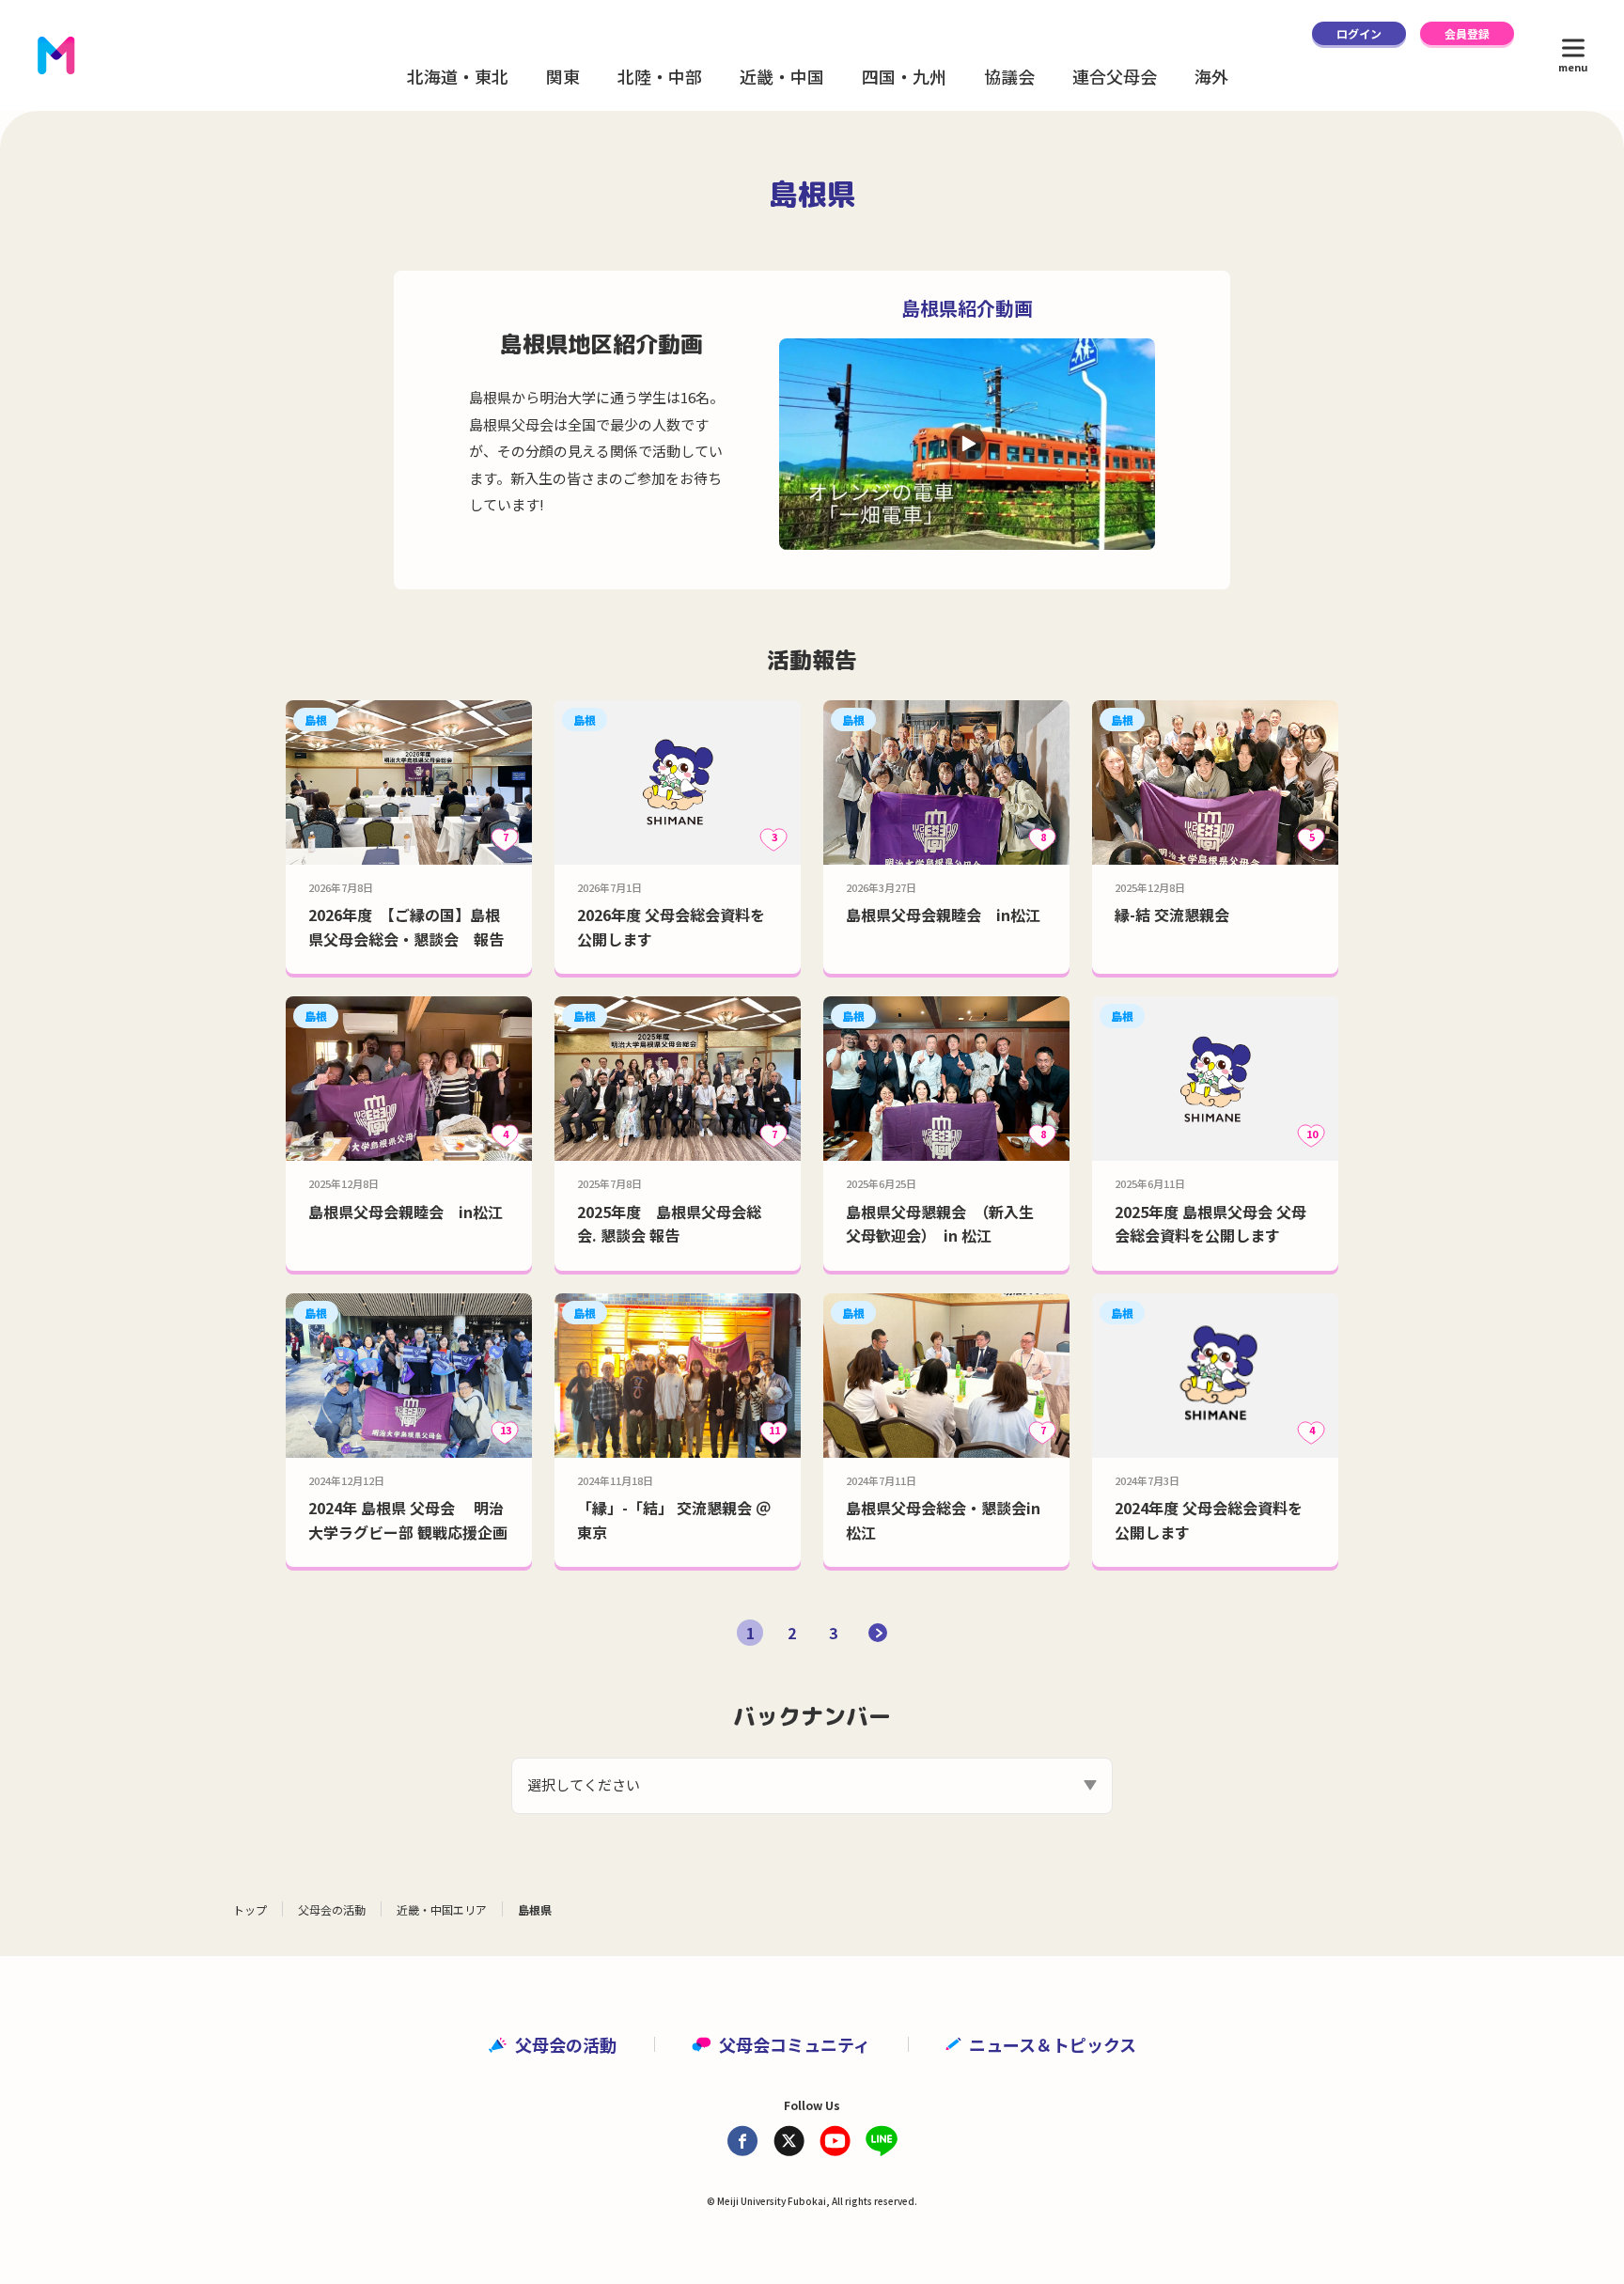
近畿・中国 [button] (782, 76)
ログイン (1359, 33)
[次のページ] (878, 1633)
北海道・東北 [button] (458, 76)
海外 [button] (1211, 76)
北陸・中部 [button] (660, 76)
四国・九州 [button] (904, 76)
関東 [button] (563, 76)
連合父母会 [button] (1115, 76)
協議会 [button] (1009, 76)
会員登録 (1467, 33)
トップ (250, 1909)
